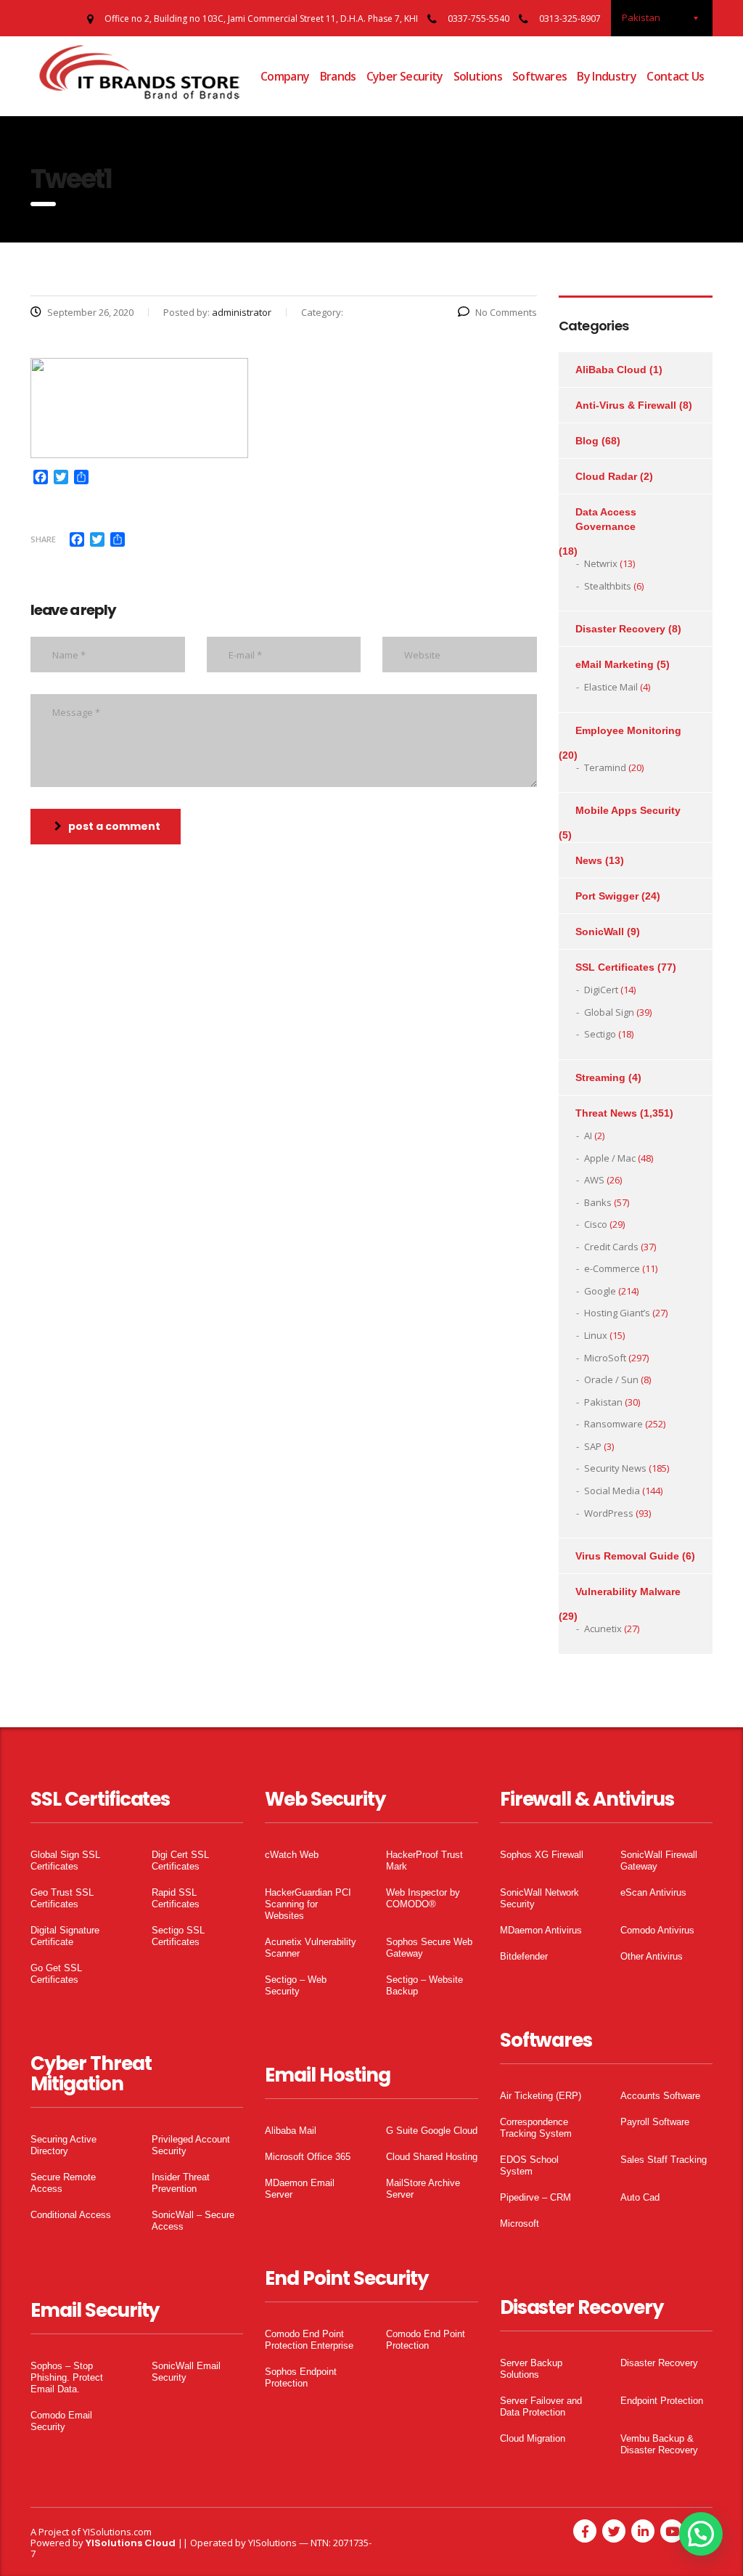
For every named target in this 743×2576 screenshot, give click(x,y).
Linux (596, 1335)
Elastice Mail (611, 687)
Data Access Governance (606, 519)
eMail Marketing (615, 664)
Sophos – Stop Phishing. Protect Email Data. (67, 2377)
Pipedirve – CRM (535, 2197)
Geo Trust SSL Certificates (62, 1898)
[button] (701, 2534)
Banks (598, 1202)
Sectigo (600, 1034)
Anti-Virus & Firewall (626, 405)
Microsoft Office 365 (308, 2157)
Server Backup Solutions (531, 2369)
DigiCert (601, 990)
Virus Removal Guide (627, 1556)
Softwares (539, 76)
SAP (593, 1446)
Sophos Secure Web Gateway (429, 1948)
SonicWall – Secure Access (193, 2221)
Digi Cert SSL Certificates (180, 1860)
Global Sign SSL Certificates (65, 1860)
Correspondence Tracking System (536, 2128)
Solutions (478, 76)
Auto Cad (640, 2197)
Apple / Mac (610, 1158)
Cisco (596, 1224)
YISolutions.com (117, 2532)
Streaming (600, 1077)
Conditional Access (71, 2215)
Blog (587, 441)
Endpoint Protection (662, 2401)
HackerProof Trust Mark (424, 1860)
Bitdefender (524, 1956)
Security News (615, 1468)
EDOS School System (529, 2165)
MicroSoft (605, 1358)
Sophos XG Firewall (542, 1855)
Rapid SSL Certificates (176, 1898)
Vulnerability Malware (628, 1591)
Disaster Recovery (620, 629)
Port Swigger (607, 896)
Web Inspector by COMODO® (423, 1898)
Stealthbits (608, 586)
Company (285, 76)
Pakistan (603, 1402)
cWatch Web (292, 1855)
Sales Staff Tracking (664, 2160)
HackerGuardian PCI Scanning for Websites (308, 1904)
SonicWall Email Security (186, 2372)
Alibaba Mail (291, 2131)
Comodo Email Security (61, 2421)
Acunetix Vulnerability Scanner (311, 1948)
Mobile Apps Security (628, 810)
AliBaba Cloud (611, 370)
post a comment (114, 826)
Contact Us (676, 76)
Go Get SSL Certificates (56, 1974)
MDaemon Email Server (300, 2189)
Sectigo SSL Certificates (178, 1936)
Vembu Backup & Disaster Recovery (659, 2444)
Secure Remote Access (63, 2183)
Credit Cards (611, 1247)
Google (600, 1291)
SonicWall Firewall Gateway (659, 1860)
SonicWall (600, 932)
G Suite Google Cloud (432, 2131)
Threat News (606, 1113)
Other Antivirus (652, 1956)
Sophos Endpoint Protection (301, 2377)
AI (588, 1136)
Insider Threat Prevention (181, 2183)
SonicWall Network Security (539, 1898)
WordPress (609, 1513)
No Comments (506, 312)
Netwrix (601, 563)
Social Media (612, 1491)
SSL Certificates (615, 967)
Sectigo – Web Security (296, 1985)
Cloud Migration (533, 2438)
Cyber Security (405, 76)
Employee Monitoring (628, 730)
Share (43, 539)
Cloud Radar (606, 476)
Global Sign (609, 1012)
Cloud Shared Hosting (432, 2157)
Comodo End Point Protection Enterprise (309, 2340)
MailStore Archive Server (423, 2189)
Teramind (605, 767)
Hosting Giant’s (617, 1313)
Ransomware (613, 1424)
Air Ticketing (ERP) (541, 2096)
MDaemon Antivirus (541, 1930)
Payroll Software (655, 2122)
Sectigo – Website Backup (424, 1985)
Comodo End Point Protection (426, 2340)
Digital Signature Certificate (65, 1936)
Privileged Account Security (191, 2145)
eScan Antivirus (653, 1892)
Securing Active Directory (63, 2145)
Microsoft (520, 2224)
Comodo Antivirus (657, 1930)
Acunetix (603, 1629)
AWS (594, 1180)
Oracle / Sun (611, 1379)
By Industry (607, 76)
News (589, 860)
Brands (338, 76)
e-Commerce (612, 1268)
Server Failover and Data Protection (541, 2406)
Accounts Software (660, 2096)
